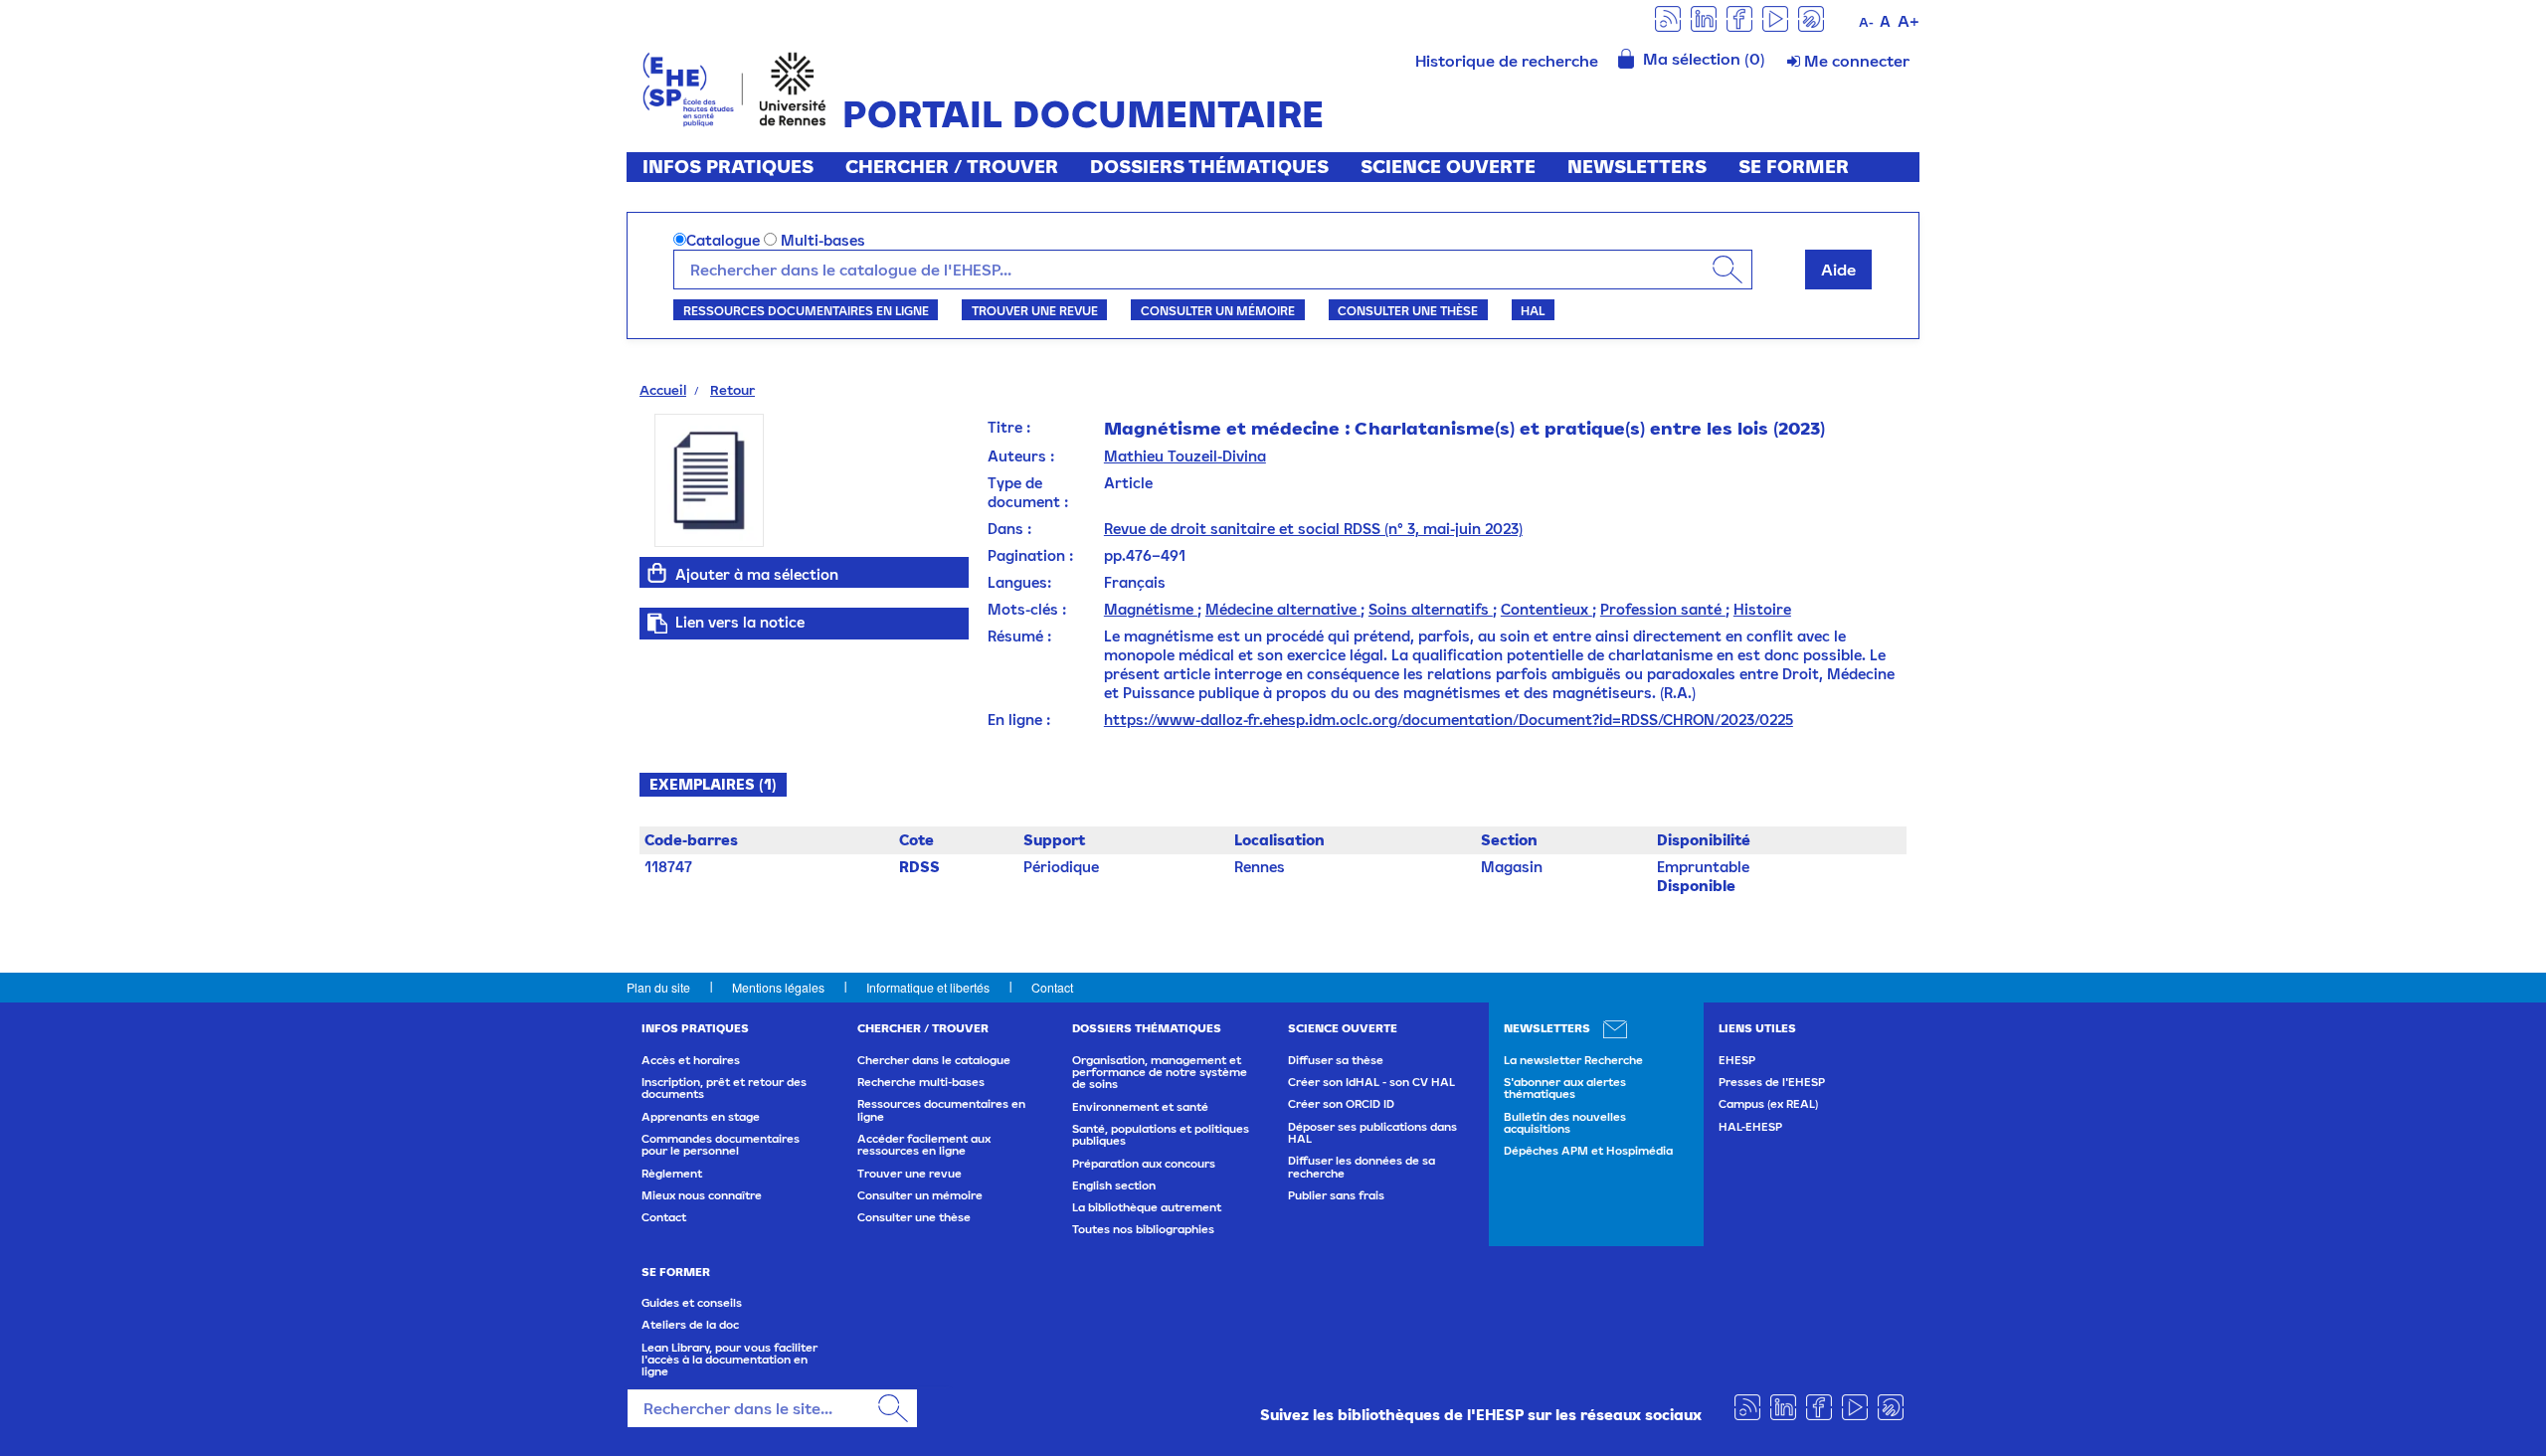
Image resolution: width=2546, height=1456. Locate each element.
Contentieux (1546, 609)
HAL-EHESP (1750, 1127)
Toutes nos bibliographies (1143, 1229)
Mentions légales (778, 987)
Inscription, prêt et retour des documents (724, 1088)
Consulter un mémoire (1218, 310)
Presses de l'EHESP (1772, 1082)
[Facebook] (1739, 17)
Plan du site (658, 987)
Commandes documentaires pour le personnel (721, 1145)
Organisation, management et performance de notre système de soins (1160, 1073)
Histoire (1762, 609)
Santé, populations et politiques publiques (1161, 1135)
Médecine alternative (1283, 609)
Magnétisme (1151, 609)
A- (1866, 22)
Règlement (672, 1174)
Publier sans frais (1336, 1195)
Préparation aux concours (1144, 1164)
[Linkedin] (1704, 17)
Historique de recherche (1507, 61)
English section (1114, 1185)
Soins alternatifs (1431, 609)
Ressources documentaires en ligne (806, 310)
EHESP (1737, 1060)
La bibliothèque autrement (1147, 1207)
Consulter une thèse (1408, 310)
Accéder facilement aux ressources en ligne (924, 1145)
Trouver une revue (1035, 310)
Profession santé (1663, 609)
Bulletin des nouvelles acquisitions (1565, 1123)
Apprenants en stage (701, 1117)
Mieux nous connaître (702, 1195)
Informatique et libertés (928, 987)
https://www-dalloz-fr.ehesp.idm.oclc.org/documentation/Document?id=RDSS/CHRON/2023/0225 (1449, 720)
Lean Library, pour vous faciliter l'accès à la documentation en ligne (729, 1360)
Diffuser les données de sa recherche (1362, 1167)
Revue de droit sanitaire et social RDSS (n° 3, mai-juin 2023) (1313, 529)
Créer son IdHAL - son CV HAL (1371, 1082)
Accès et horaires (691, 1060)
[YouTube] (1775, 17)
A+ (1909, 21)
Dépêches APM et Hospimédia (1588, 1151)
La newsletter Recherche (1573, 1060)
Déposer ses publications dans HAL (1372, 1133)
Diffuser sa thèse (1336, 1060)
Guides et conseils (692, 1303)
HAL (1533, 310)
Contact (1052, 987)
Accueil (663, 390)
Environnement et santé (1140, 1107)
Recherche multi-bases (921, 1082)
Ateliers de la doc (690, 1325)
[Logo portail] (734, 87)
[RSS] (1668, 17)
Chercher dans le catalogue (934, 1060)
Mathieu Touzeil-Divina (1185, 456)
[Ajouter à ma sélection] (657, 573)
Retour (732, 390)
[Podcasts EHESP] (1811, 17)
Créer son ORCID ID (1341, 1104)
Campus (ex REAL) (1768, 1104)
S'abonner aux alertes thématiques (1565, 1088)
